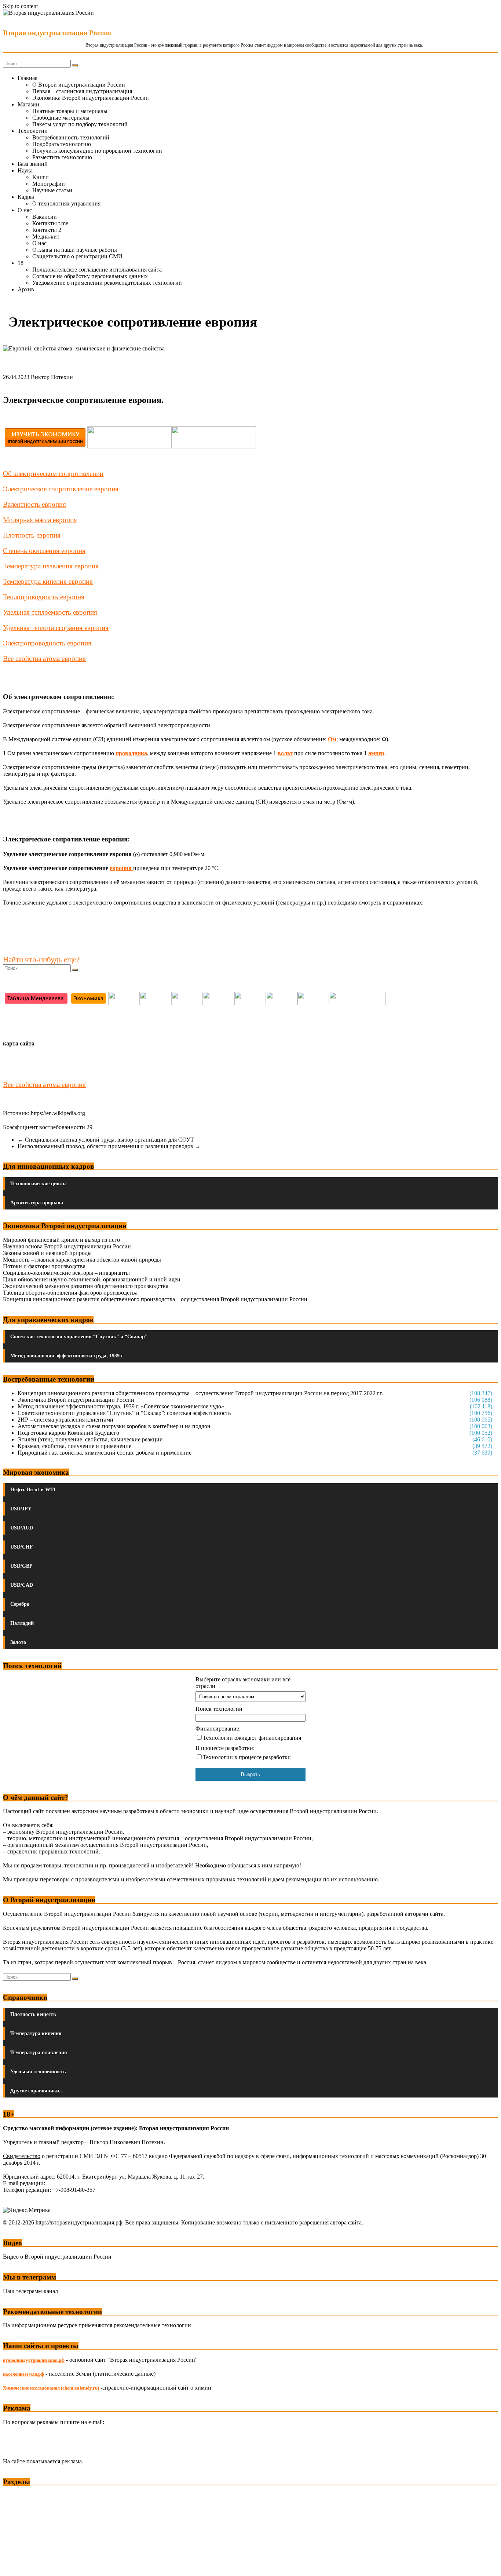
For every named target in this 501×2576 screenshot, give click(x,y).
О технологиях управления (66, 203)
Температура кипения (36, 2033)
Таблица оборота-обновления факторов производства (70, 1293)
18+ (22, 263)
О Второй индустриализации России (79, 85)
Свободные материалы (61, 118)
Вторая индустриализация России (57, 33)
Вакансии (45, 217)
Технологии (33, 131)
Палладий (22, 1623)
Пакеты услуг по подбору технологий (80, 124)
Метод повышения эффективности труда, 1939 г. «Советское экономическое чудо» (121, 1406)
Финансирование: (218, 1729)
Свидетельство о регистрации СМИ (77, 256)
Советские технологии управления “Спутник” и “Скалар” (79, 1337)
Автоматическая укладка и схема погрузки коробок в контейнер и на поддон (114, 1426)
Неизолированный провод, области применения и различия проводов (109, 1146)
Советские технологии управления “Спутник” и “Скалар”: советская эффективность (124, 1413)
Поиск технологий (219, 1709)
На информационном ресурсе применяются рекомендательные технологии (97, 2325)
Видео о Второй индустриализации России (57, 2257)
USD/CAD (22, 1585)
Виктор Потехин (52, 377)
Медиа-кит (46, 237)
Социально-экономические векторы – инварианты (66, 1273)
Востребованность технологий (71, 137)
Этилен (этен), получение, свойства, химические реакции (90, 1439)
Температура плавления (39, 2053)
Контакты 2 (47, 230)
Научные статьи (52, 190)
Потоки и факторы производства (44, 1266)
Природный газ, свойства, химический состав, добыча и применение (105, 1453)
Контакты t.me (50, 223)
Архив (26, 289)
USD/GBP (21, 1566)
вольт (285, 753)
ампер (376, 753)
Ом (332, 739)
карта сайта (19, 1043)
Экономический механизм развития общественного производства (86, 1286)
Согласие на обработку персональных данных (90, 276)
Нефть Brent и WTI (33, 1490)
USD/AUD (22, 1528)
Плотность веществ (33, 2014)
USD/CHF (22, 1547)
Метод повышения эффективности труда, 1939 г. (67, 1356)
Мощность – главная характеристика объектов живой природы (82, 1260)
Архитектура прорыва (37, 1203)
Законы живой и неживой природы (47, 1253)
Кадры (26, 197)
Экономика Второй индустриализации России (91, 98)
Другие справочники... (37, 2091)
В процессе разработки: (225, 1748)
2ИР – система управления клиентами (65, 1420)
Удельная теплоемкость (38, 2072)
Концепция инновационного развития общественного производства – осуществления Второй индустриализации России (155, 1299)
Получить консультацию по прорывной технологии (97, 151)
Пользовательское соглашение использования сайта (97, 270)
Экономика (18, 2495)
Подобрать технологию (62, 144)
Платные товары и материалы (70, 111)
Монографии (49, 184)
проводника (131, 753)
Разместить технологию (62, 157)
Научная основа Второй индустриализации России (67, 1246)
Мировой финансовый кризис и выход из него (61, 1240)
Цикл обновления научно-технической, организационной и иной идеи (92, 1279)
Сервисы (15, 2565)
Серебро (20, 1604)
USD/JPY (21, 1509)
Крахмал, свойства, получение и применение (74, 1446)
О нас (25, 210)
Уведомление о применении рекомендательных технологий (107, 283)
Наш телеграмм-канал (30, 2291)
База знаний (33, 164)
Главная (28, 78)
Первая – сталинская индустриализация (82, 91)
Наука (25, 170)
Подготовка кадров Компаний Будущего (68, 1433)
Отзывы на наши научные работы (75, 250)
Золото (18, 1642)
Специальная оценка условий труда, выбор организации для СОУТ (106, 1140)
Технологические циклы (39, 1184)
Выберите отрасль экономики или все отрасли (243, 1683)
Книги (41, 177)
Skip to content (20, 6)
